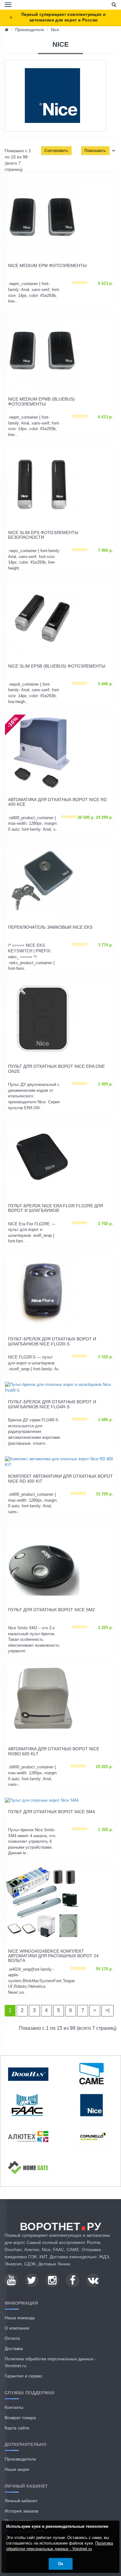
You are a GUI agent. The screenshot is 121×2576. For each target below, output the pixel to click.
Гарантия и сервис (24, 2376)
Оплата (12, 2338)
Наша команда (20, 2318)
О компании (17, 2328)
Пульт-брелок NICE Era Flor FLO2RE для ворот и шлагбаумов (56, 1208)
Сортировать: (56, 151)
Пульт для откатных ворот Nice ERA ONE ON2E (56, 1069)
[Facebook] (73, 2280)
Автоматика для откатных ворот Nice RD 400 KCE (57, 802)
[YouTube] (11, 2280)
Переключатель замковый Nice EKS (50, 927)
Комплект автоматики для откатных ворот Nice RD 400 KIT (60, 1479)
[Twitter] (32, 2280)
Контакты (14, 2407)
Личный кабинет (21, 2501)
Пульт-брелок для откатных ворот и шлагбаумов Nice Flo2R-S (52, 1341)
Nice (55, 30)
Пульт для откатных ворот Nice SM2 (52, 1610)
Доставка (14, 2348)
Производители (30, 30)
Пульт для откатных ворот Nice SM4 (52, 1812)
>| (108, 2010)
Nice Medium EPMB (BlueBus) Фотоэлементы (41, 401)
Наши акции (17, 2469)
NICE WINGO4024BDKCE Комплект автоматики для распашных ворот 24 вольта (53, 1956)
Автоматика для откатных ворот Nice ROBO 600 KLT (54, 1751)
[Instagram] (52, 2280)
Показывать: (95, 151)
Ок (61, 2564)
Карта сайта (17, 2428)
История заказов (21, 2511)
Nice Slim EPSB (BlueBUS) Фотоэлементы (57, 666)
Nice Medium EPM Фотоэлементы (47, 266)
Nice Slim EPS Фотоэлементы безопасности (43, 535)
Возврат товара (20, 2418)
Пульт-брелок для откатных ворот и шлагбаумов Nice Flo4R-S (52, 1404)
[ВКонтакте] (93, 2280)
